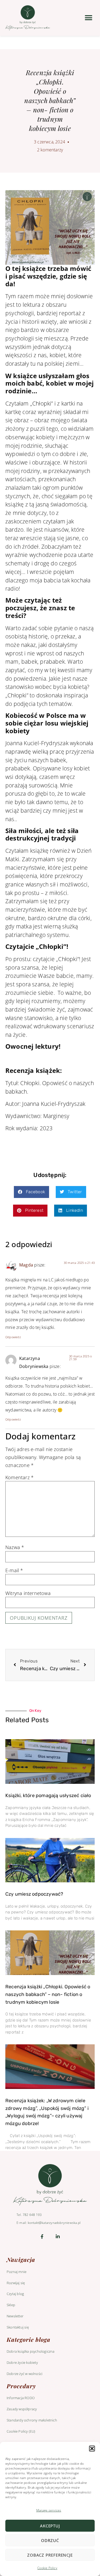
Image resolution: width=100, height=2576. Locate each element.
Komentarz (19, 1478)
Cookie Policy (47, 2568)
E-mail (14, 1571)
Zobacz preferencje (50, 2555)
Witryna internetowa (28, 1593)
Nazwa (15, 1547)
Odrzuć (50, 2540)
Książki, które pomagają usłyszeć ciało (48, 1795)
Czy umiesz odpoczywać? (34, 1894)
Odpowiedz (13, 1337)
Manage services (49, 2510)
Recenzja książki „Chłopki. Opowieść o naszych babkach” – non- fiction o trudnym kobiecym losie (48, 1994)
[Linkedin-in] (58, 2236)
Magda (26, 1265)
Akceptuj (50, 2526)
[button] (92, 2449)
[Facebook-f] (42, 2236)
